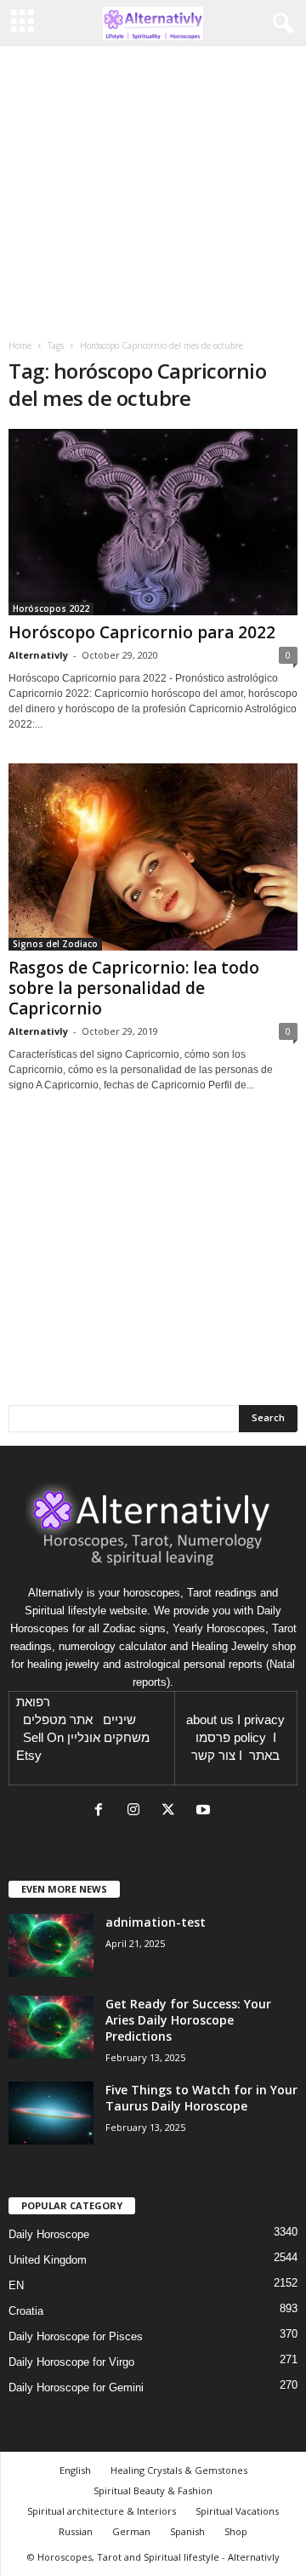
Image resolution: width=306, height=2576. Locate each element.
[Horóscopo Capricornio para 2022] (153, 522)
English (75, 2470)
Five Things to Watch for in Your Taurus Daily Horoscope (201, 2098)
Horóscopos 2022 (51, 608)
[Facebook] (102, 1811)
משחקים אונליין (108, 1738)
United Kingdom (48, 2260)
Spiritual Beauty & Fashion (153, 2490)
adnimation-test (156, 1922)
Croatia (26, 2311)
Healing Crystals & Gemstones (179, 2470)
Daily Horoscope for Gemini (76, 2388)
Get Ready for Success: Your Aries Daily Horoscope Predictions (188, 2020)
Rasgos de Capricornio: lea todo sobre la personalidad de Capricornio (134, 988)
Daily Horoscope (49, 2234)
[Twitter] (172, 1811)
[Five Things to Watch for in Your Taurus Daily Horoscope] (51, 2113)
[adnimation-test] (51, 1946)
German (131, 2531)
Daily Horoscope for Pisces (76, 2336)
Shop (236, 2531)
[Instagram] (137, 1811)
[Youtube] (205, 1811)
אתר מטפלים (58, 1720)
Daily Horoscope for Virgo (71, 2362)
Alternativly (38, 655)
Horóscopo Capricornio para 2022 (142, 632)
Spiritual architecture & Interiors (102, 2511)
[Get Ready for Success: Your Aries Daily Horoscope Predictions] (51, 2028)
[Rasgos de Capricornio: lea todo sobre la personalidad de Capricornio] (153, 857)
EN (16, 2285)
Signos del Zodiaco (55, 944)
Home (20, 346)
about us (210, 1720)
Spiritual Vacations (237, 2511)
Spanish (187, 2531)
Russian (76, 2531)
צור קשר (213, 1756)
